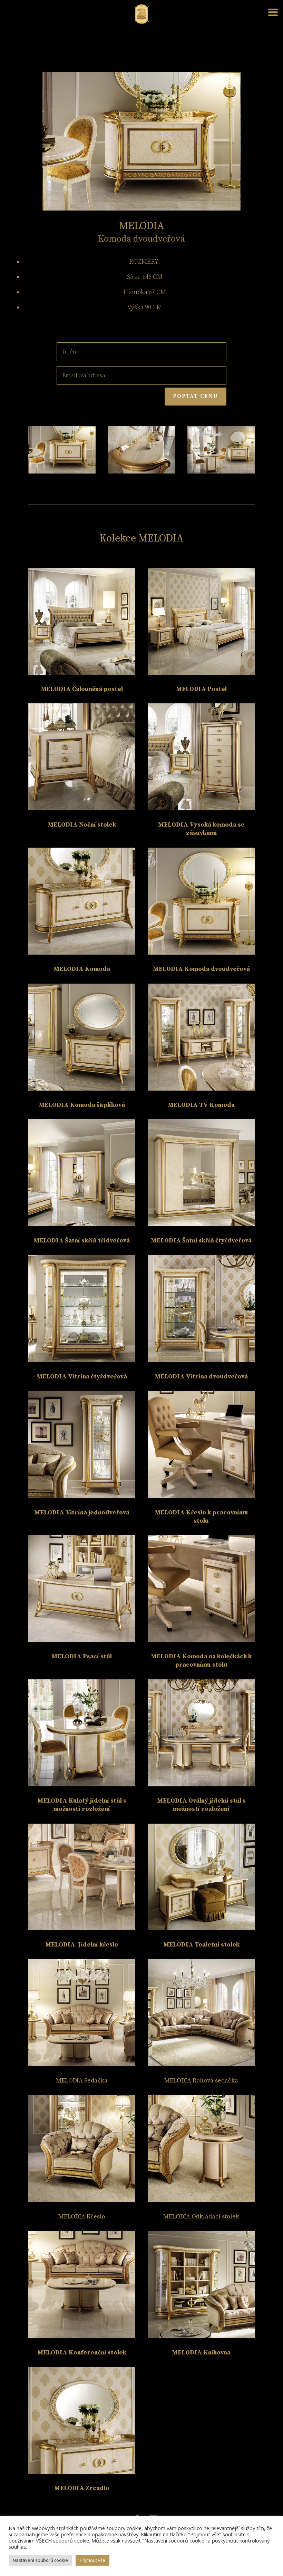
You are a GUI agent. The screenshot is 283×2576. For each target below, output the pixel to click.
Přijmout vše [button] (92, 2560)
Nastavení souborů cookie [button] (40, 2560)
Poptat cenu (196, 396)
